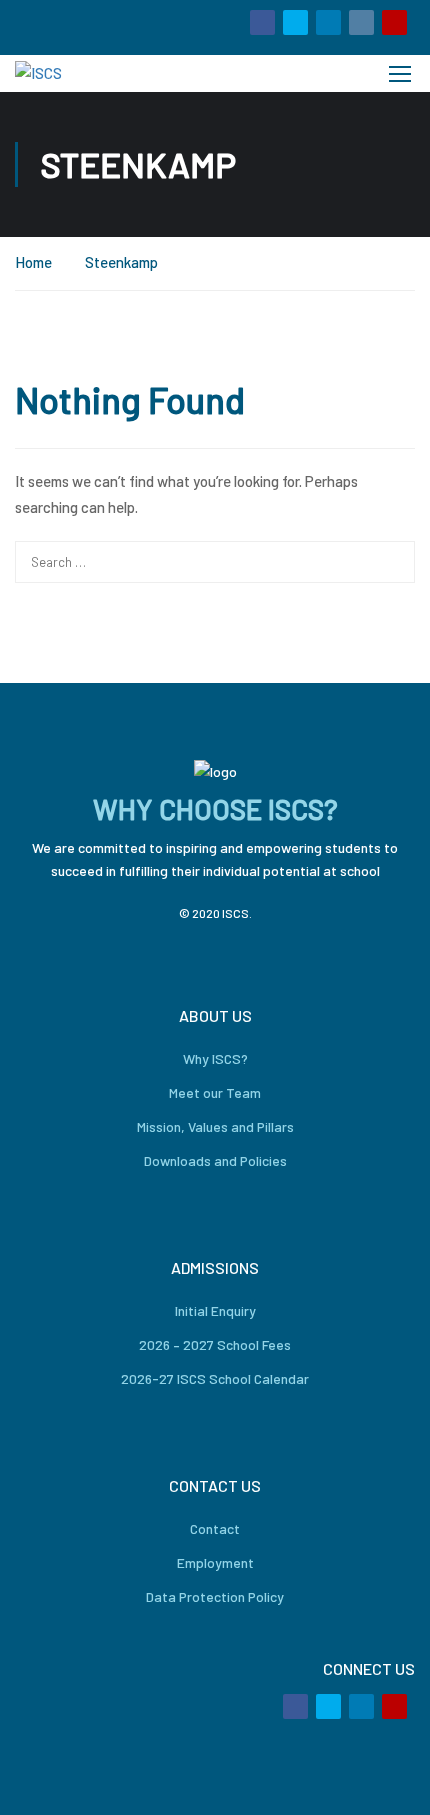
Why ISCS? (215, 1058)
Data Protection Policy (215, 1596)
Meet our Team (215, 1092)
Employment (215, 1562)
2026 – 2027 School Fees (215, 1344)
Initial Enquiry (215, 1310)
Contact (215, 1528)
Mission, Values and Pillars (215, 1126)
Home (33, 262)
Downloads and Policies (215, 1160)
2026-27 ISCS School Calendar (215, 1378)
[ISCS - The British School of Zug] (83, 73)
